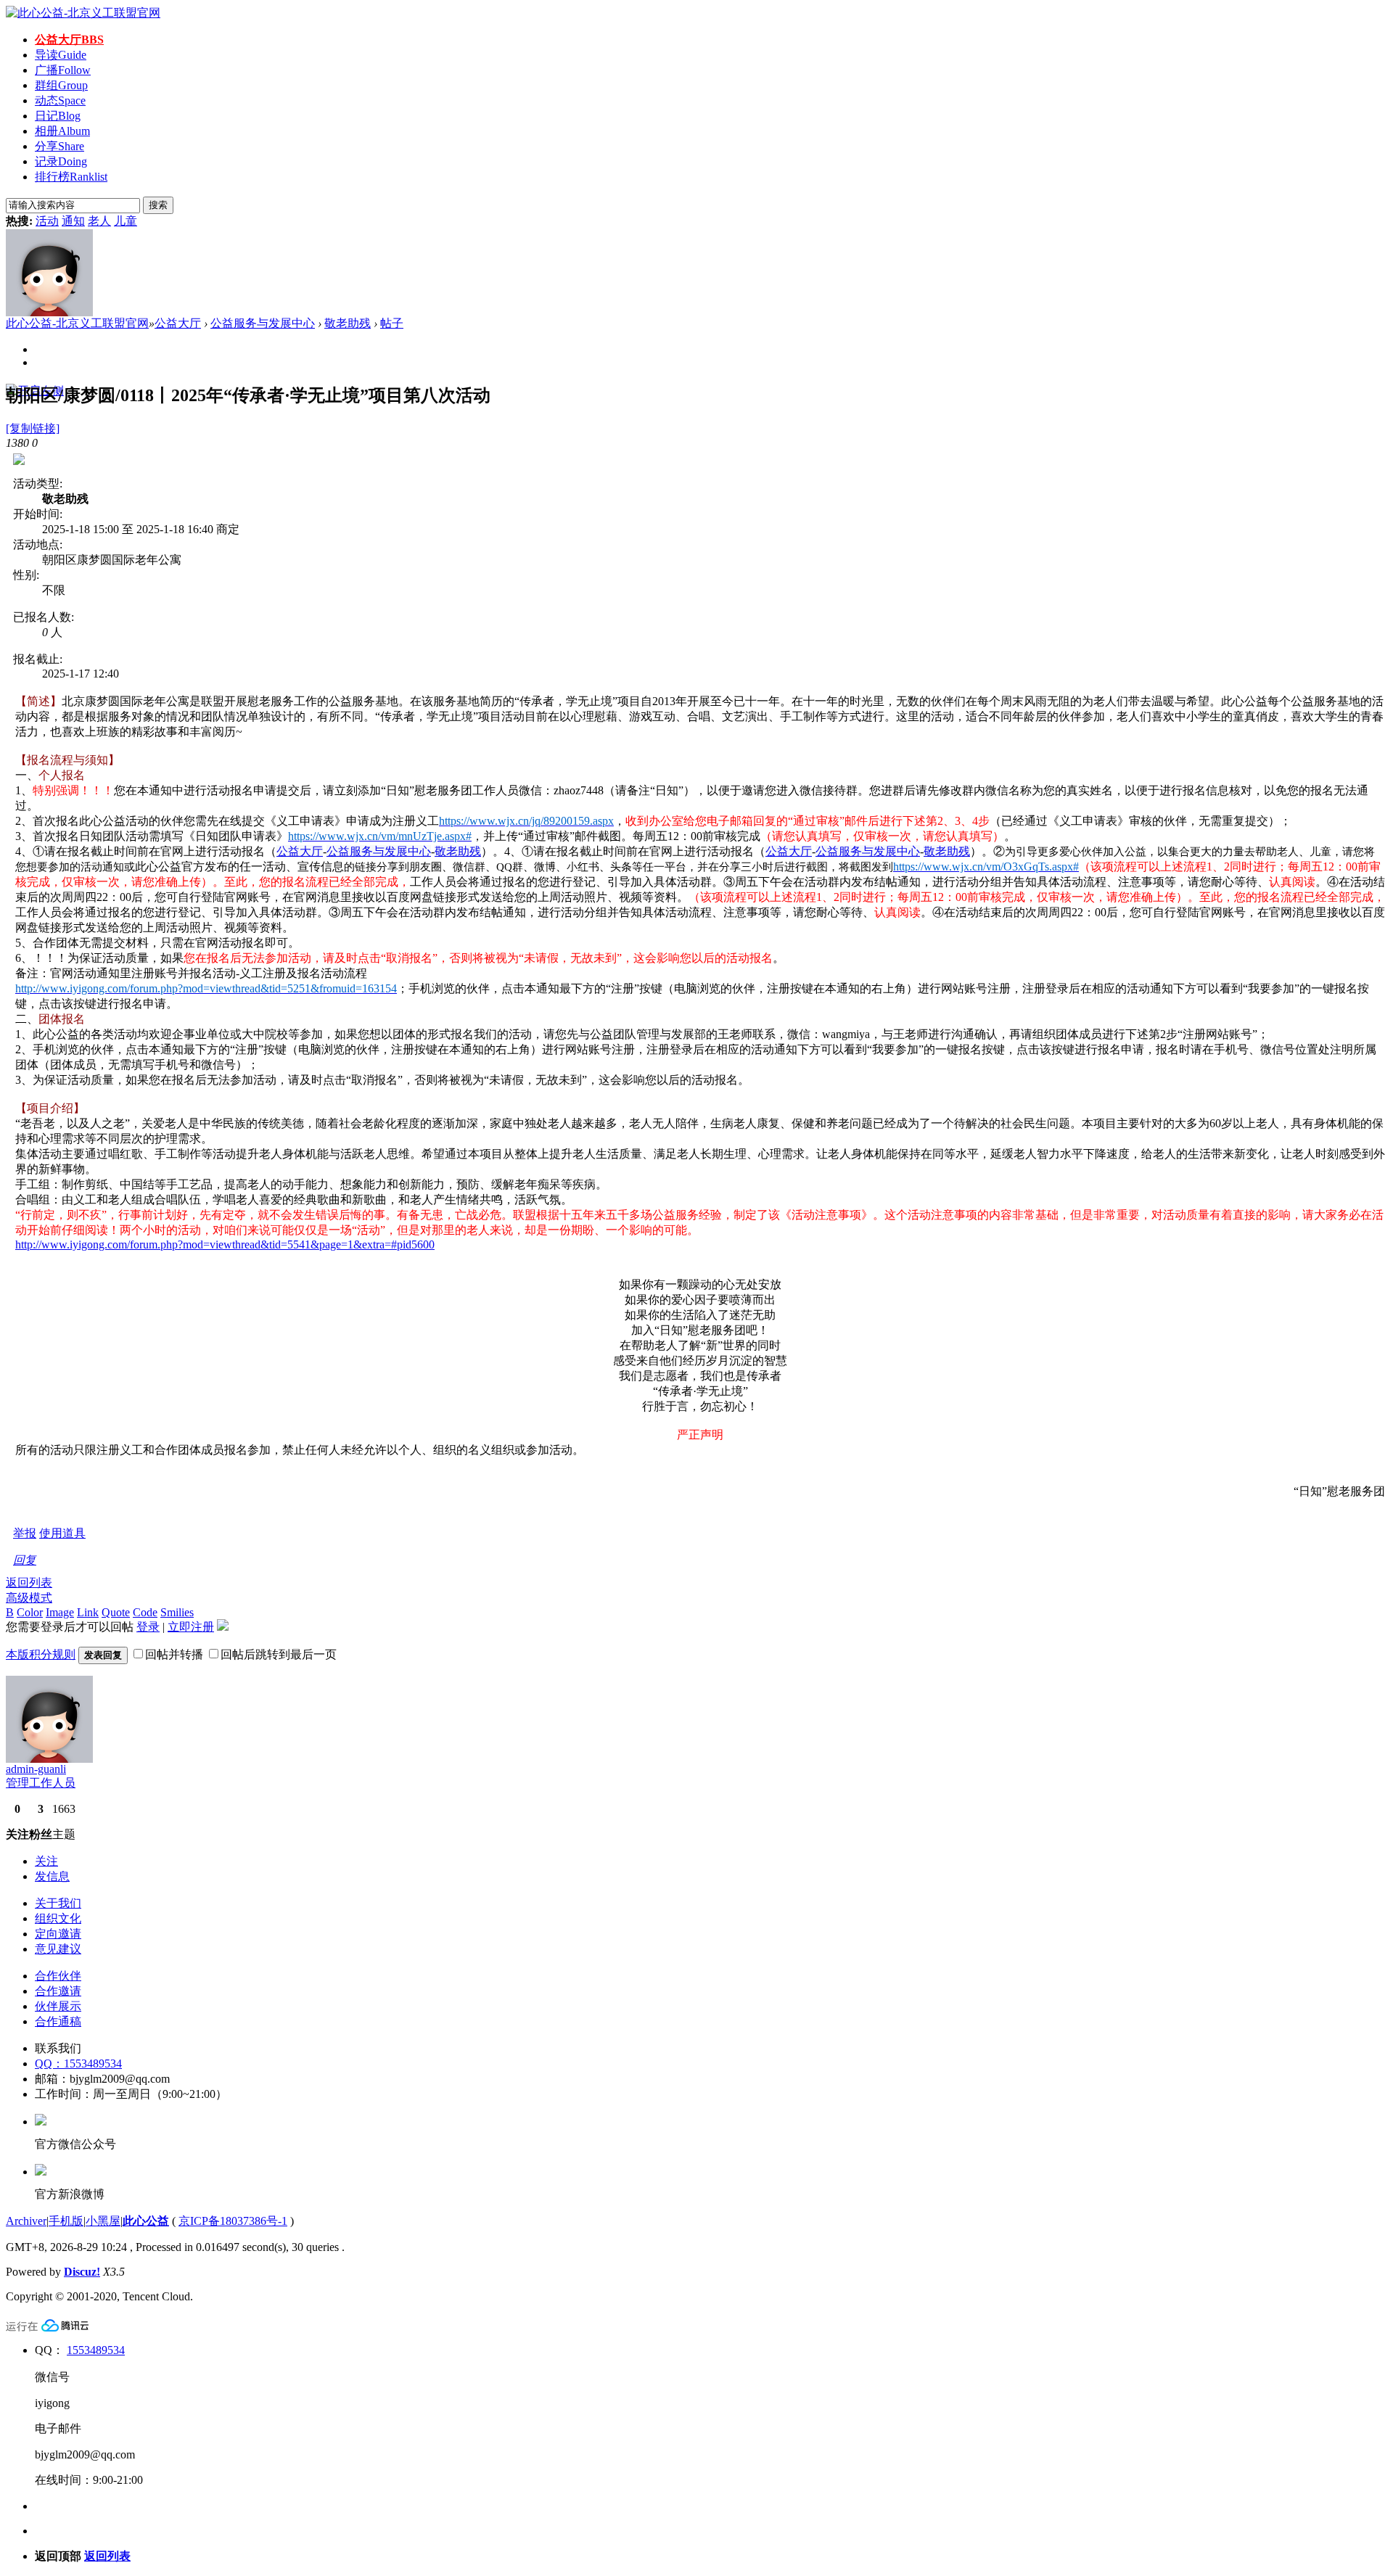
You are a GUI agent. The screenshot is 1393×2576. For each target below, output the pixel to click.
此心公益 (146, 2221)
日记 (58, 116)
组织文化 (58, 1918)
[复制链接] (33, 428)
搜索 (158, 205)
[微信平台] (41, 2122)
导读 (61, 55)
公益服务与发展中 (373, 851)
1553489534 (96, 2350)
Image (60, 1612)
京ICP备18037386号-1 (233, 2221)
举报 (25, 1533)
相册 (62, 131)
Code (145, 1612)
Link (88, 1612)
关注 (46, 1861)
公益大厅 (69, 40)
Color (30, 1612)
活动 (47, 221)
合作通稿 (58, 2021)
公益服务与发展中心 (263, 323)
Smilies (177, 1612)
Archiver (26, 2221)
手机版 (66, 2221)
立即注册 (191, 1627)
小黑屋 (103, 2221)
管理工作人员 (41, 1783)
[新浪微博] (41, 2172)
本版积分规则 (41, 1654)
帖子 (392, 323)
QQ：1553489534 (78, 2063)
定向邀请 (58, 1934)
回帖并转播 (174, 1654)
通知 (73, 221)
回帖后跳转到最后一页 (279, 1654)
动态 (60, 100)
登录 (148, 1627)
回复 (25, 1560)
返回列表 (29, 1583)
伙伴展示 (58, 2006)
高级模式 (29, 1598)
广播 (63, 70)
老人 (99, 221)
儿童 (126, 221)
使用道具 (62, 1533)
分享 (59, 146)
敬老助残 (348, 323)
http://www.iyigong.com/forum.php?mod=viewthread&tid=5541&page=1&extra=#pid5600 (225, 1244)
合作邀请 (58, 1991)
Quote (116, 1612)
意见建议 (58, 1949)
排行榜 (71, 177)
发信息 (52, 1876)
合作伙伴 (58, 1976)
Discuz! (82, 2272)
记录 (61, 161)
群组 (61, 85)
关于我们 (58, 1903)
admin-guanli (36, 1769)
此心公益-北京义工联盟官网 (77, 323)
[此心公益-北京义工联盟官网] (83, 13)
